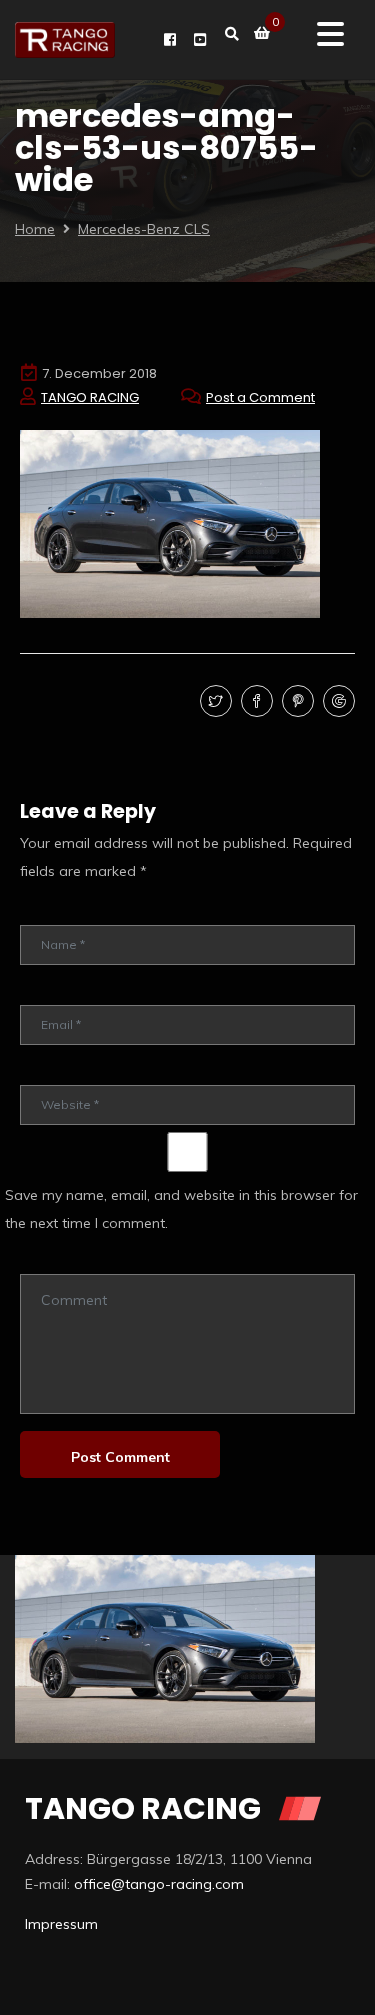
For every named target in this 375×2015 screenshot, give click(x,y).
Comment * (52, 1259)
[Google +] (336, 702)
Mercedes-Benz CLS (144, 229)
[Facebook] (254, 702)
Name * (42, 910)
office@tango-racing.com (159, 1884)
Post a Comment (260, 397)
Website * (49, 1070)
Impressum (61, 1924)
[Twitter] (213, 702)
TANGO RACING (90, 397)
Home (35, 229)
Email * (40, 990)
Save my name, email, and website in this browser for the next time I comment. (181, 1209)
